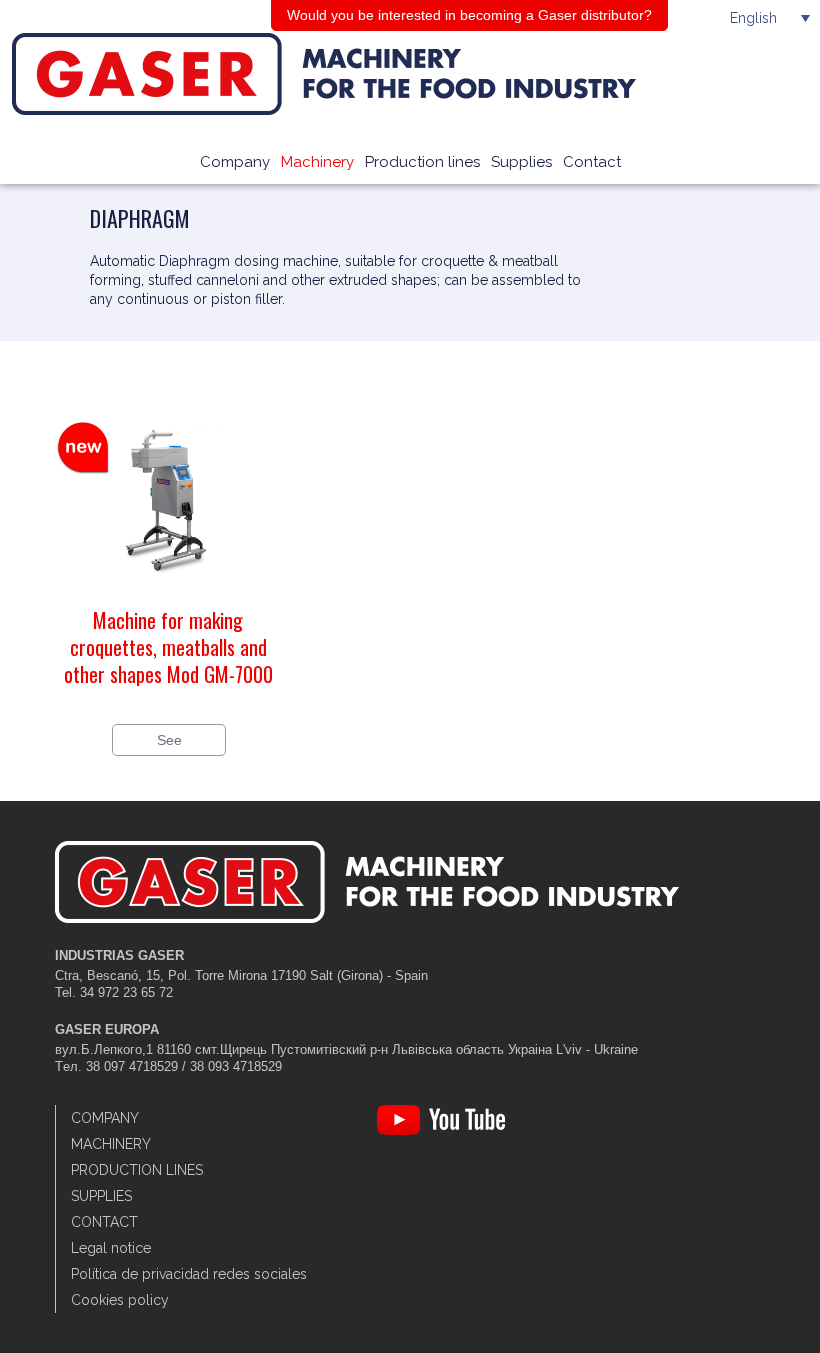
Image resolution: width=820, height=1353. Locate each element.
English (753, 18)
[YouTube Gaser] (441, 1130)
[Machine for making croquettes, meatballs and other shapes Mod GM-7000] (168, 597)
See (169, 740)
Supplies (521, 162)
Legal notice (111, 1248)
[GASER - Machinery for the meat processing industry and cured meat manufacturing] (384, 74)
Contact (592, 162)
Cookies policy (120, 1300)
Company (235, 162)
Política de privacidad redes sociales (189, 1274)
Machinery (317, 162)
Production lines (422, 162)
